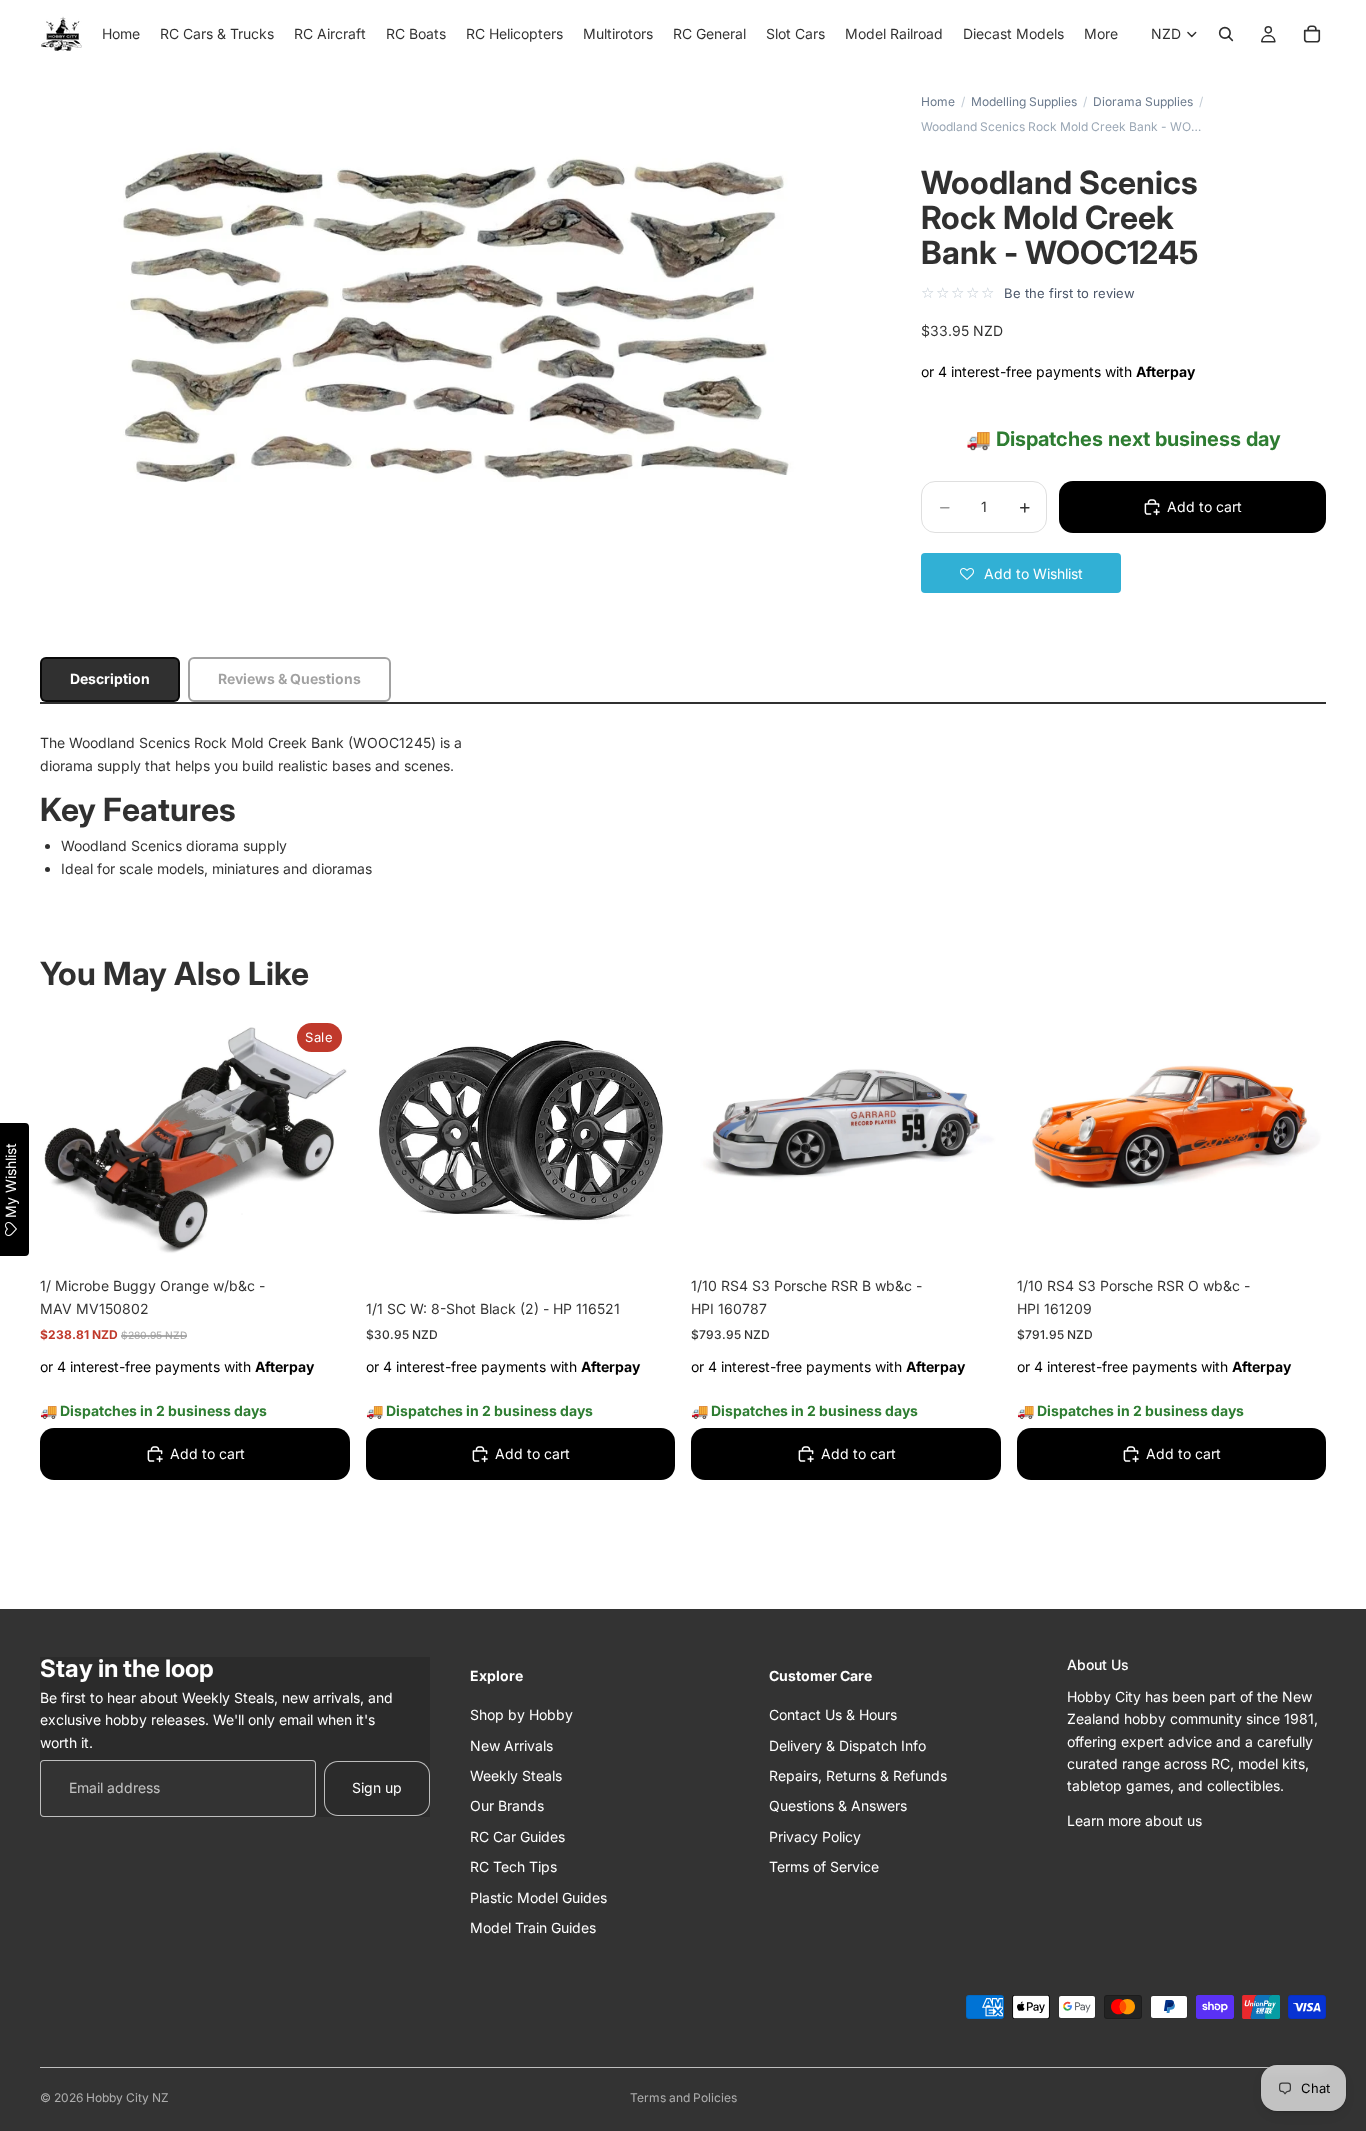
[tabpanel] (683, 806)
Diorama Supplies (1143, 101)
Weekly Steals (516, 1774)
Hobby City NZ (127, 2097)
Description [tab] (110, 678)
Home (938, 101)
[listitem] (1101, 34)
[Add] (319, 1232)
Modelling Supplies (1024, 101)
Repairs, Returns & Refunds (858, 1774)
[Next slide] (971, 1131)
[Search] (1226, 34)
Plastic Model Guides (538, 1896)
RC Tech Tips (513, 1866)
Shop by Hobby (521, 1714)
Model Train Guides (533, 1926)
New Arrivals (511, 1744)
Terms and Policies (683, 2097)
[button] (1021, 573)
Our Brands (507, 1805)
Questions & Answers (838, 1805)
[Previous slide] (721, 1131)
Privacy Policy (815, 1835)
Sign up (377, 1787)
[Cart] (1312, 34)
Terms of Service (824, 1866)
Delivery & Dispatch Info (847, 1744)
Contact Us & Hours (833, 1714)
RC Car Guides (517, 1835)
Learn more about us (1134, 1819)
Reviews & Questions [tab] (289, 678)
